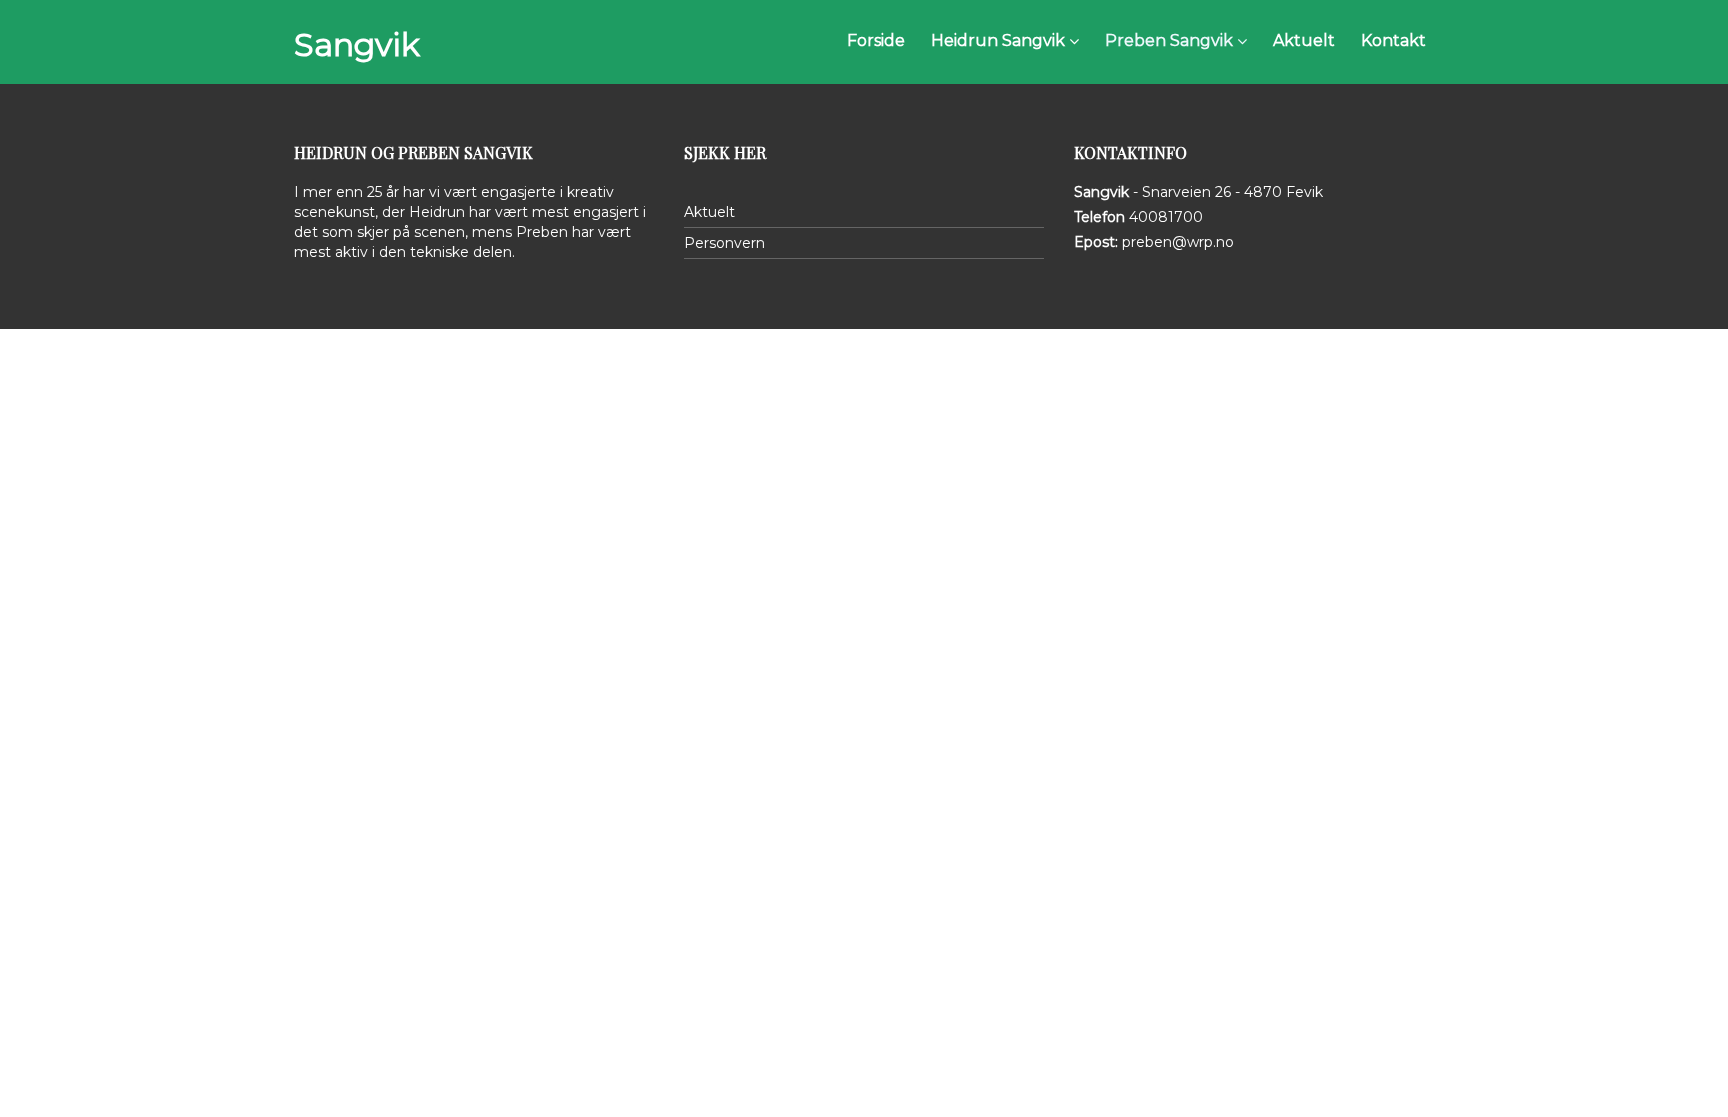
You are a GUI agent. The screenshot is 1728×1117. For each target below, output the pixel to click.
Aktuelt (709, 212)
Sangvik (357, 45)
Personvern (724, 243)
